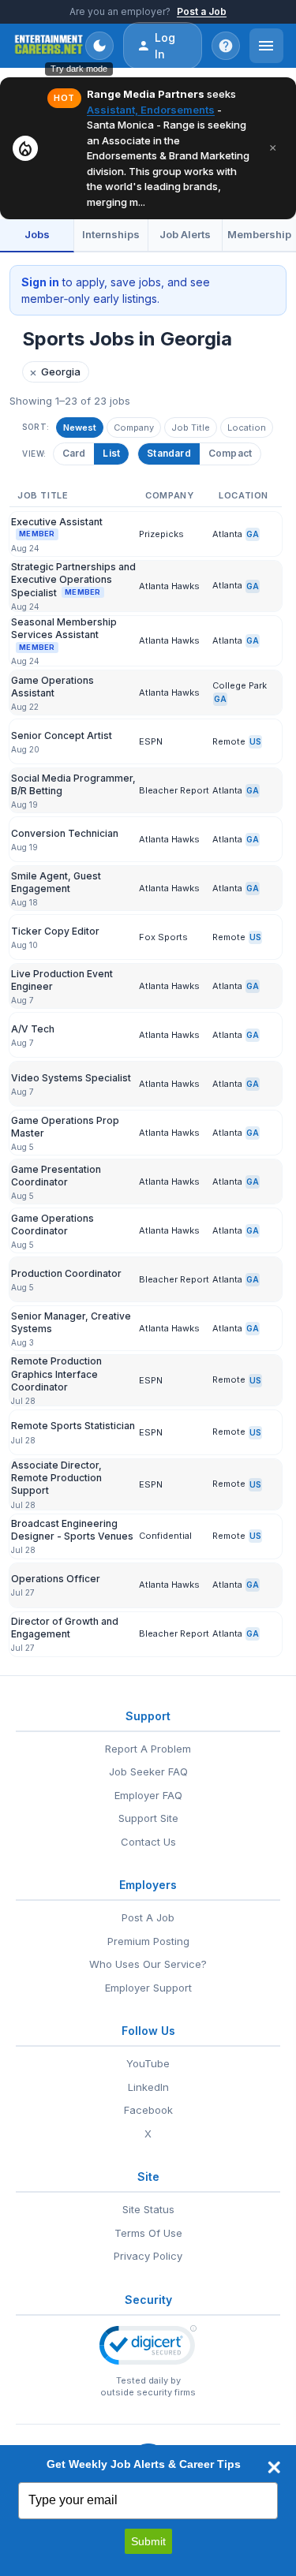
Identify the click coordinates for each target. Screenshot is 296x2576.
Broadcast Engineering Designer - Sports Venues (72, 1530)
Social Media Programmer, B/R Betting (73, 784)
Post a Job (202, 11)
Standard (169, 453)
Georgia (55, 372)
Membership (259, 234)
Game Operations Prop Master (65, 1127)
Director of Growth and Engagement (65, 1628)
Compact (230, 453)
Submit (148, 2541)
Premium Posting (148, 1941)
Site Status (148, 2209)
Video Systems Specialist (71, 1078)
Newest (80, 427)
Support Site (148, 1818)
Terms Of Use (148, 2233)
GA (253, 534)
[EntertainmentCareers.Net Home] (49, 46)
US (255, 741)
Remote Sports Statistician (73, 1426)
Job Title (191, 427)
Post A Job (148, 1917)
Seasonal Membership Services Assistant (64, 634)
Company (134, 427)
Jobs (37, 234)
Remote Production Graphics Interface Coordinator (56, 1374)
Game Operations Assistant (52, 687)
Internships (111, 234)
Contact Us (148, 1842)
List (111, 453)
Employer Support (148, 1988)
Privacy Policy (148, 2256)
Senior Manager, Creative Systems (71, 1322)
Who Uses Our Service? (148, 1964)
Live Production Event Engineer (62, 980)
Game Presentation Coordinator (56, 1176)
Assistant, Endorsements (151, 110)
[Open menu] (266, 46)
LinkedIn (148, 2087)
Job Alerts (185, 234)
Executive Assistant (57, 527)
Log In (165, 46)
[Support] (226, 46)
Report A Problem (148, 1749)
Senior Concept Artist (62, 735)
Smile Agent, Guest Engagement (56, 882)
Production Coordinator (66, 1273)
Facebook (148, 2110)
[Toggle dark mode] (99, 46)
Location (247, 427)
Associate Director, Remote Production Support (56, 1478)
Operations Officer (56, 1579)
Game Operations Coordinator (52, 1225)
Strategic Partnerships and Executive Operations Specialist (73, 579)
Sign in (40, 282)
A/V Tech (33, 1029)
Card (74, 453)
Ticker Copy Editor (55, 931)
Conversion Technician (65, 833)
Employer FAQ (148, 1795)
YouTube (148, 2063)
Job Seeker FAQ (148, 1771)
